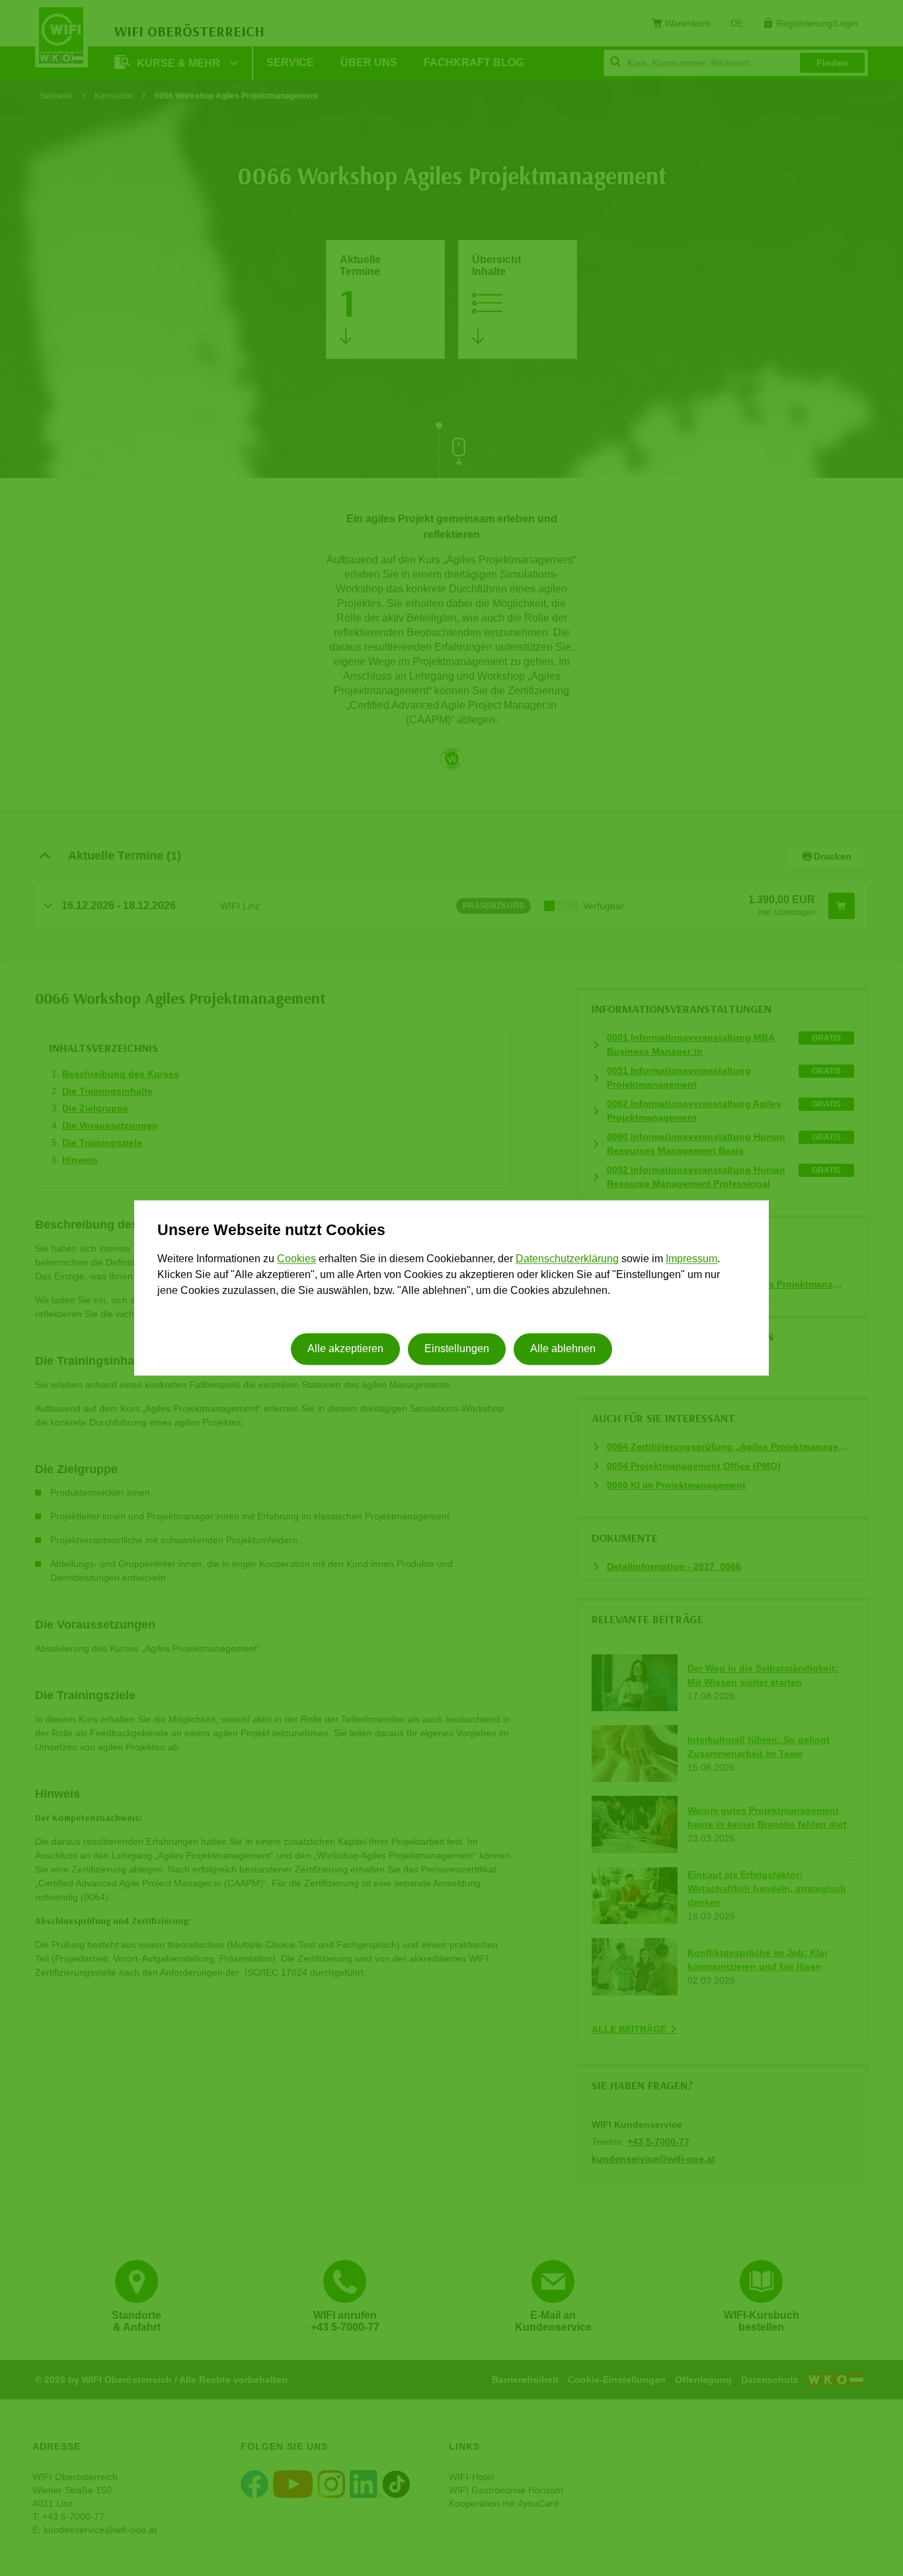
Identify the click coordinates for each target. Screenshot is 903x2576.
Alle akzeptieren (345, 1349)
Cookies (296, 1259)
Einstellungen (457, 1349)
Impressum (691, 1259)
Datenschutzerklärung (567, 1259)
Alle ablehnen (563, 1349)
